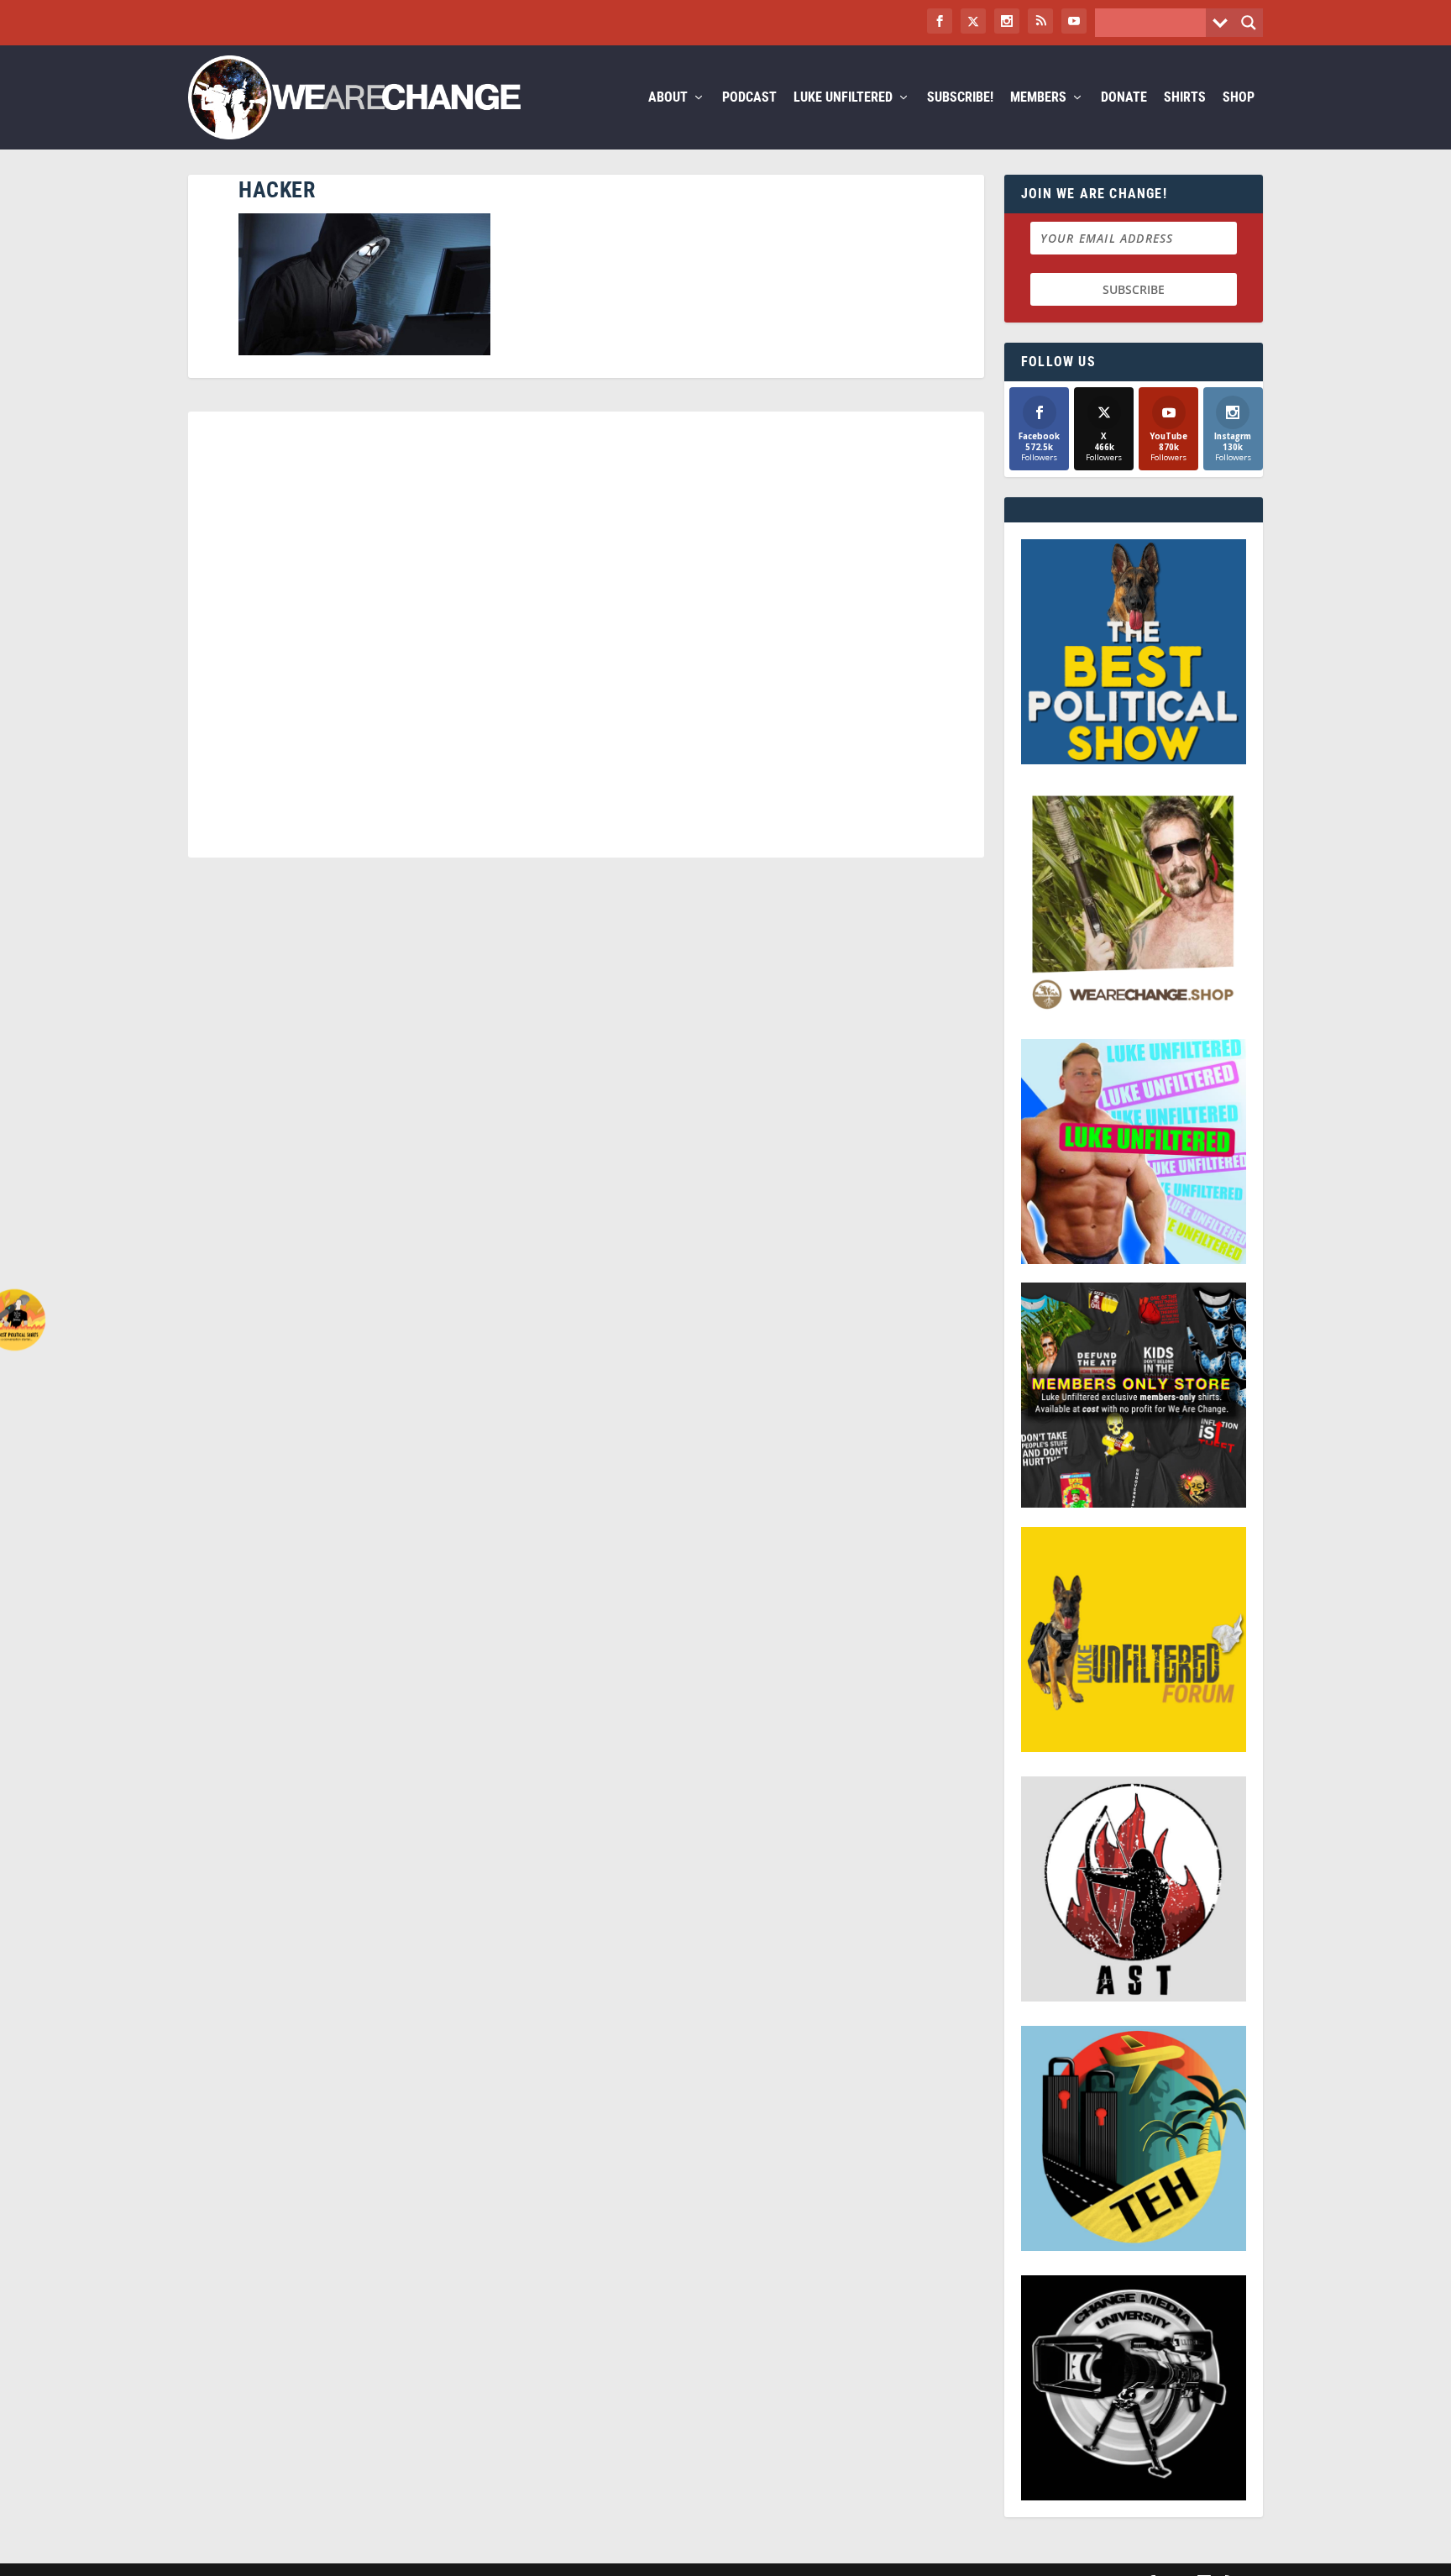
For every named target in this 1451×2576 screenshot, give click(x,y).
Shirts (1185, 98)
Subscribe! (960, 98)
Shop (1239, 98)
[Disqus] (586, 642)
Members (1038, 98)
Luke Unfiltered (843, 98)
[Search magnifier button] (1249, 23)
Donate (1124, 98)
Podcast (749, 98)
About (668, 98)
